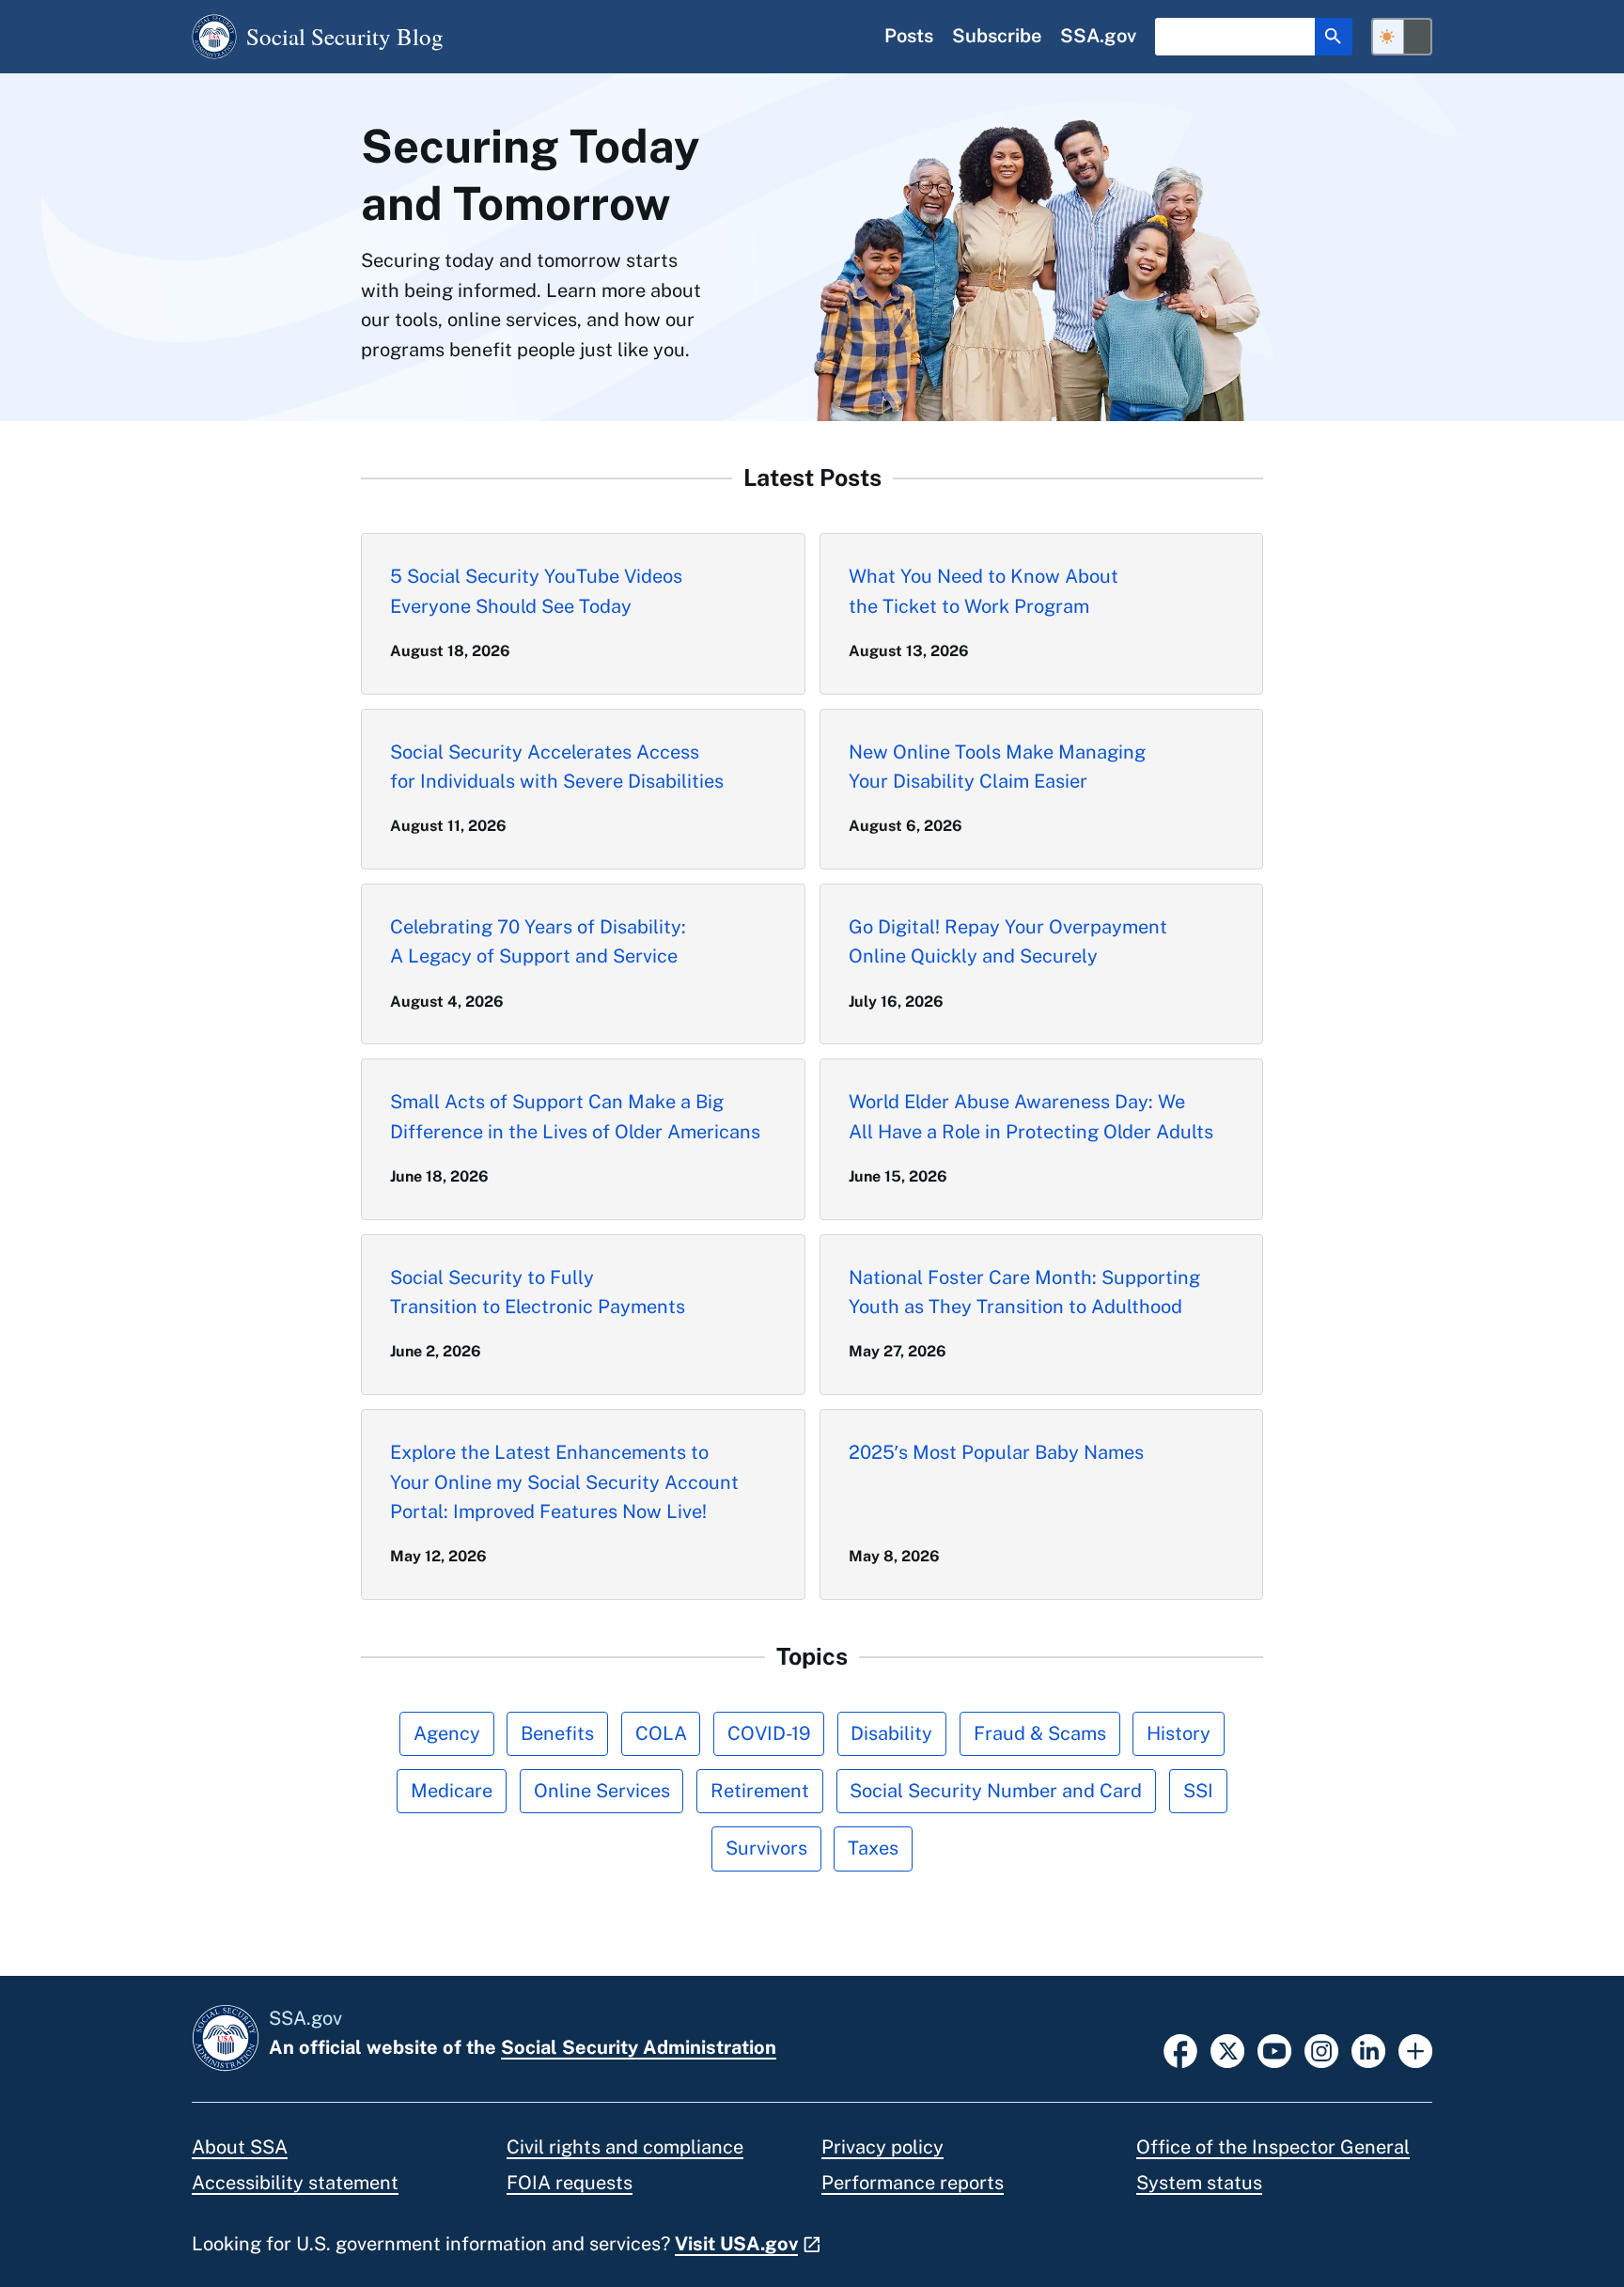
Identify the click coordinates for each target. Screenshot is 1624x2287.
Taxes (873, 1848)
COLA (661, 1733)
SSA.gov (1098, 36)
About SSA (240, 2147)
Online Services (602, 1791)
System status (1199, 2183)
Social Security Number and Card (996, 1791)
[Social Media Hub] (1415, 2049)
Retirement (760, 1791)
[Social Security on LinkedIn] (1368, 2049)
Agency (447, 1733)
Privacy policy (882, 2147)
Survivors (766, 1848)
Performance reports (913, 2183)
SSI (1198, 1791)
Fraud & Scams (1040, 1733)
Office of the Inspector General (1273, 2147)
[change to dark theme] (1402, 37)
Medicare (452, 1791)
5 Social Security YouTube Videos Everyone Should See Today (536, 591)
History (1179, 1733)
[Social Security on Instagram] (1321, 2049)
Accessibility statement (295, 2183)
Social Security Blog (345, 36)
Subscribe (997, 36)
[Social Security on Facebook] (1180, 2049)
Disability (891, 1733)
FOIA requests (570, 2183)
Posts (909, 36)
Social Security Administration (639, 2047)
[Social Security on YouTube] (1274, 2049)
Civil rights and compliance (625, 2147)
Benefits (557, 1733)
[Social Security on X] (1227, 2049)
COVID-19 (769, 1733)
